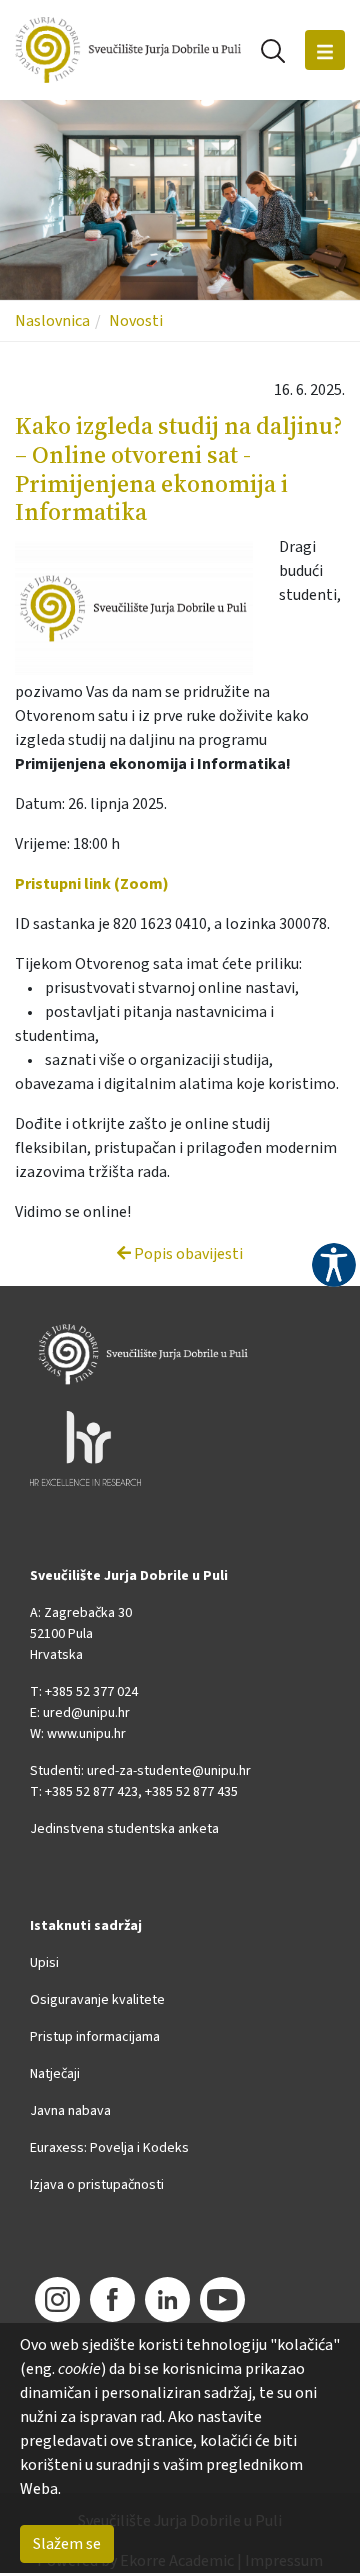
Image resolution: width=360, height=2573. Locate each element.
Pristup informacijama (95, 2037)
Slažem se (67, 2544)
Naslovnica (52, 321)
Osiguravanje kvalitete (97, 2000)
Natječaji (55, 2074)
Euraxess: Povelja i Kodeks (109, 2148)
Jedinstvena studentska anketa (124, 1829)
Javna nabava (70, 2111)
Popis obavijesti (187, 1254)
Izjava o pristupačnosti (97, 2185)
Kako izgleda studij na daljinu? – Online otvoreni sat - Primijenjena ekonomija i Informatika (179, 468)
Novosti (136, 321)
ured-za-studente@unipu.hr (169, 1771)
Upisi (44, 1963)
